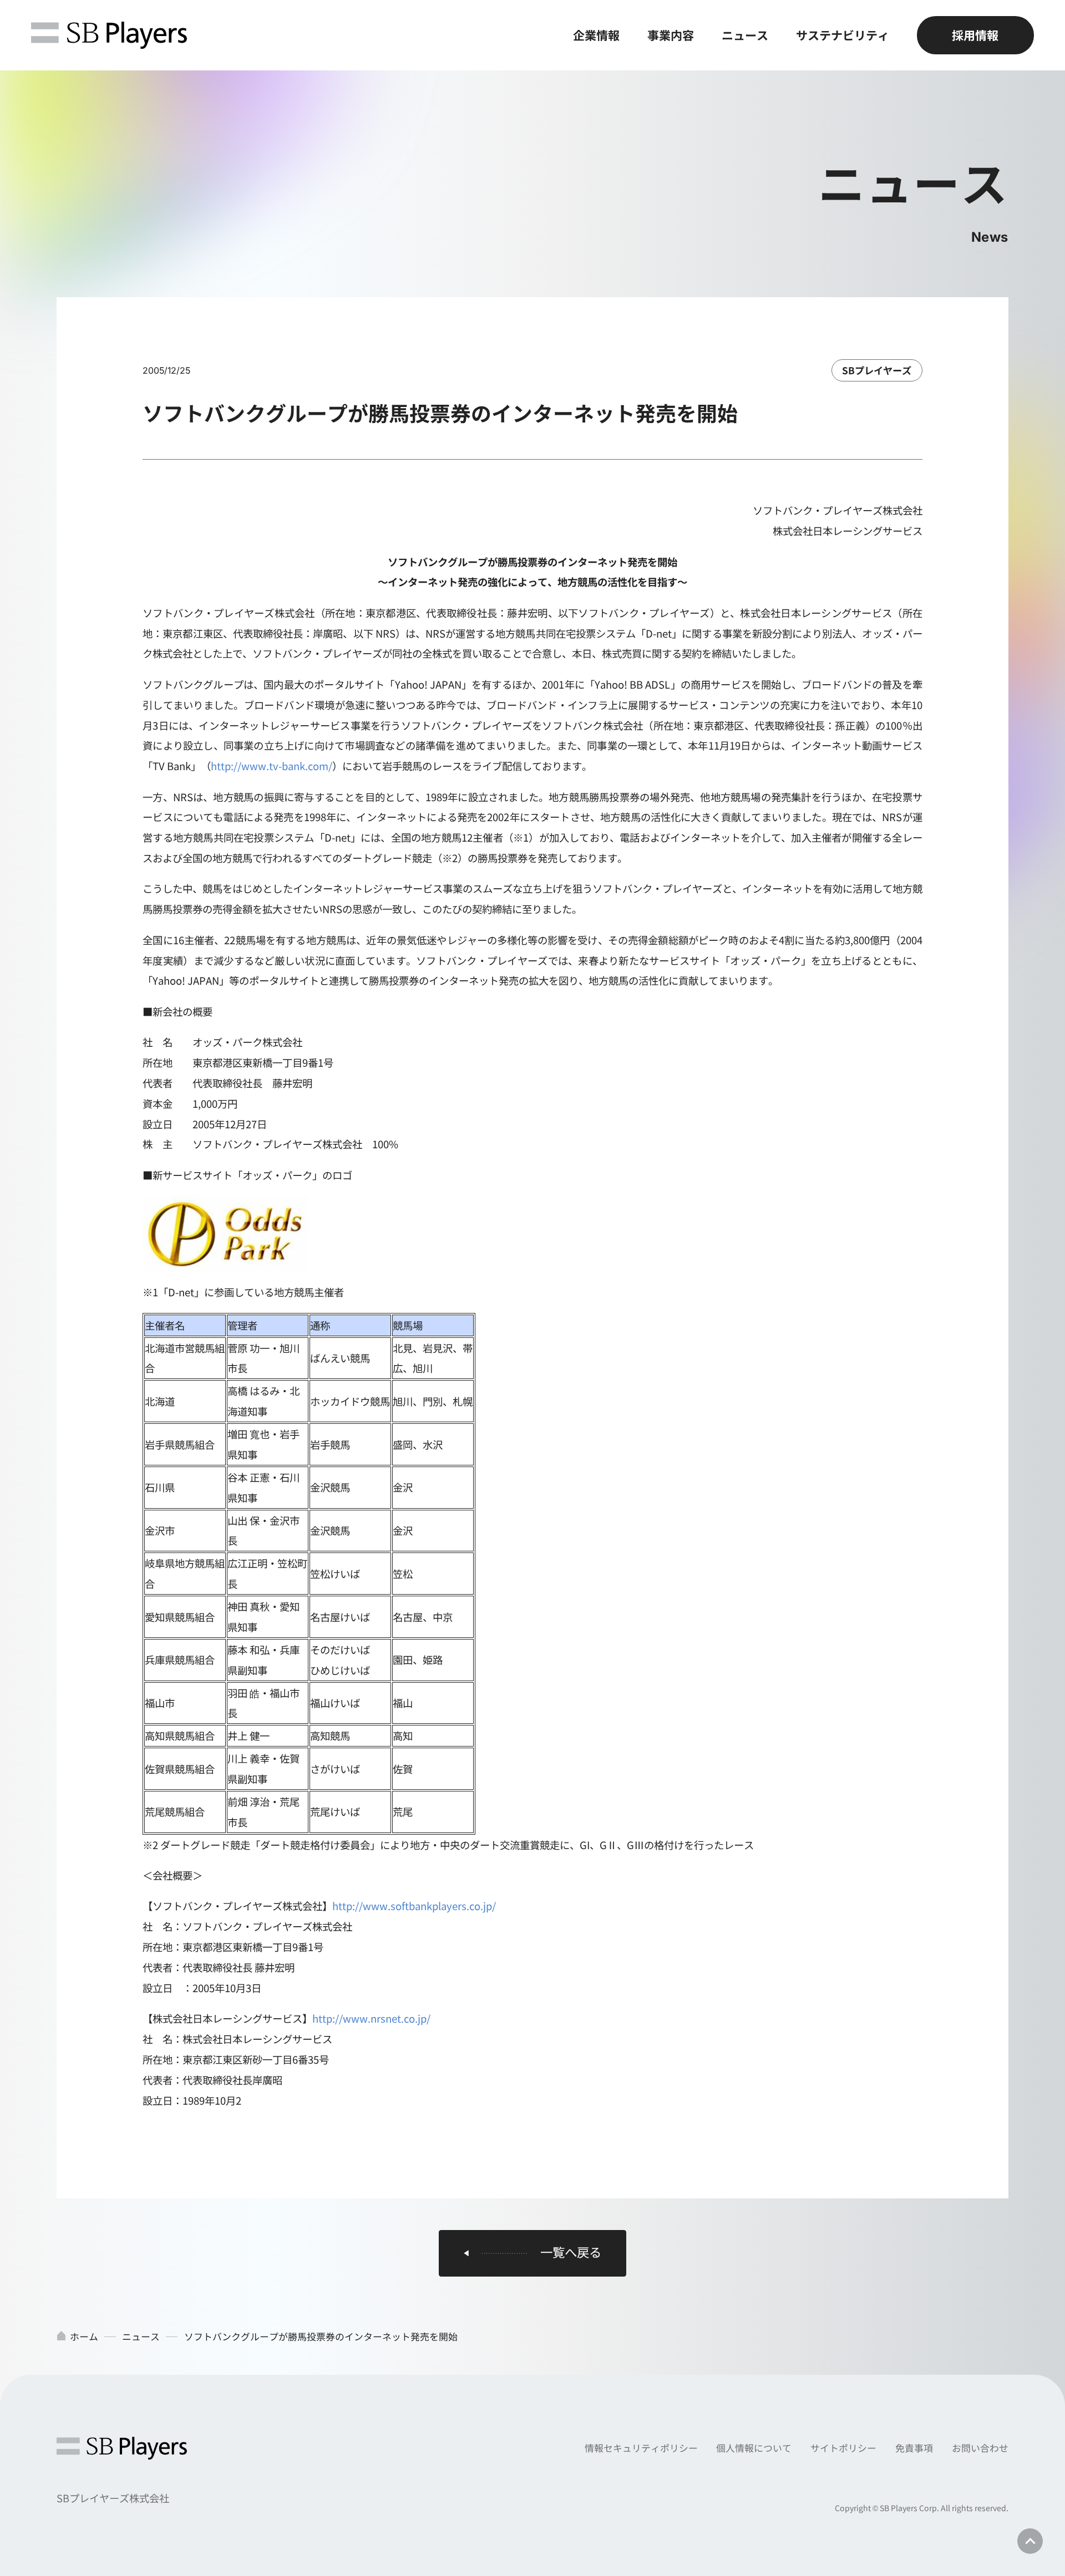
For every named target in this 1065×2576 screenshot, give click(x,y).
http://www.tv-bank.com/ (272, 766)
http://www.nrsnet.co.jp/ (371, 2018)
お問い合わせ (980, 2448)
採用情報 (975, 35)
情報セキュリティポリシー (641, 2448)
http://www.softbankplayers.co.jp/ (414, 1906)
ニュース (745, 35)
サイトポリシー (843, 2448)
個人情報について (754, 2448)
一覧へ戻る (571, 2252)
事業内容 (671, 35)
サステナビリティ (843, 35)
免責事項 (914, 2448)
